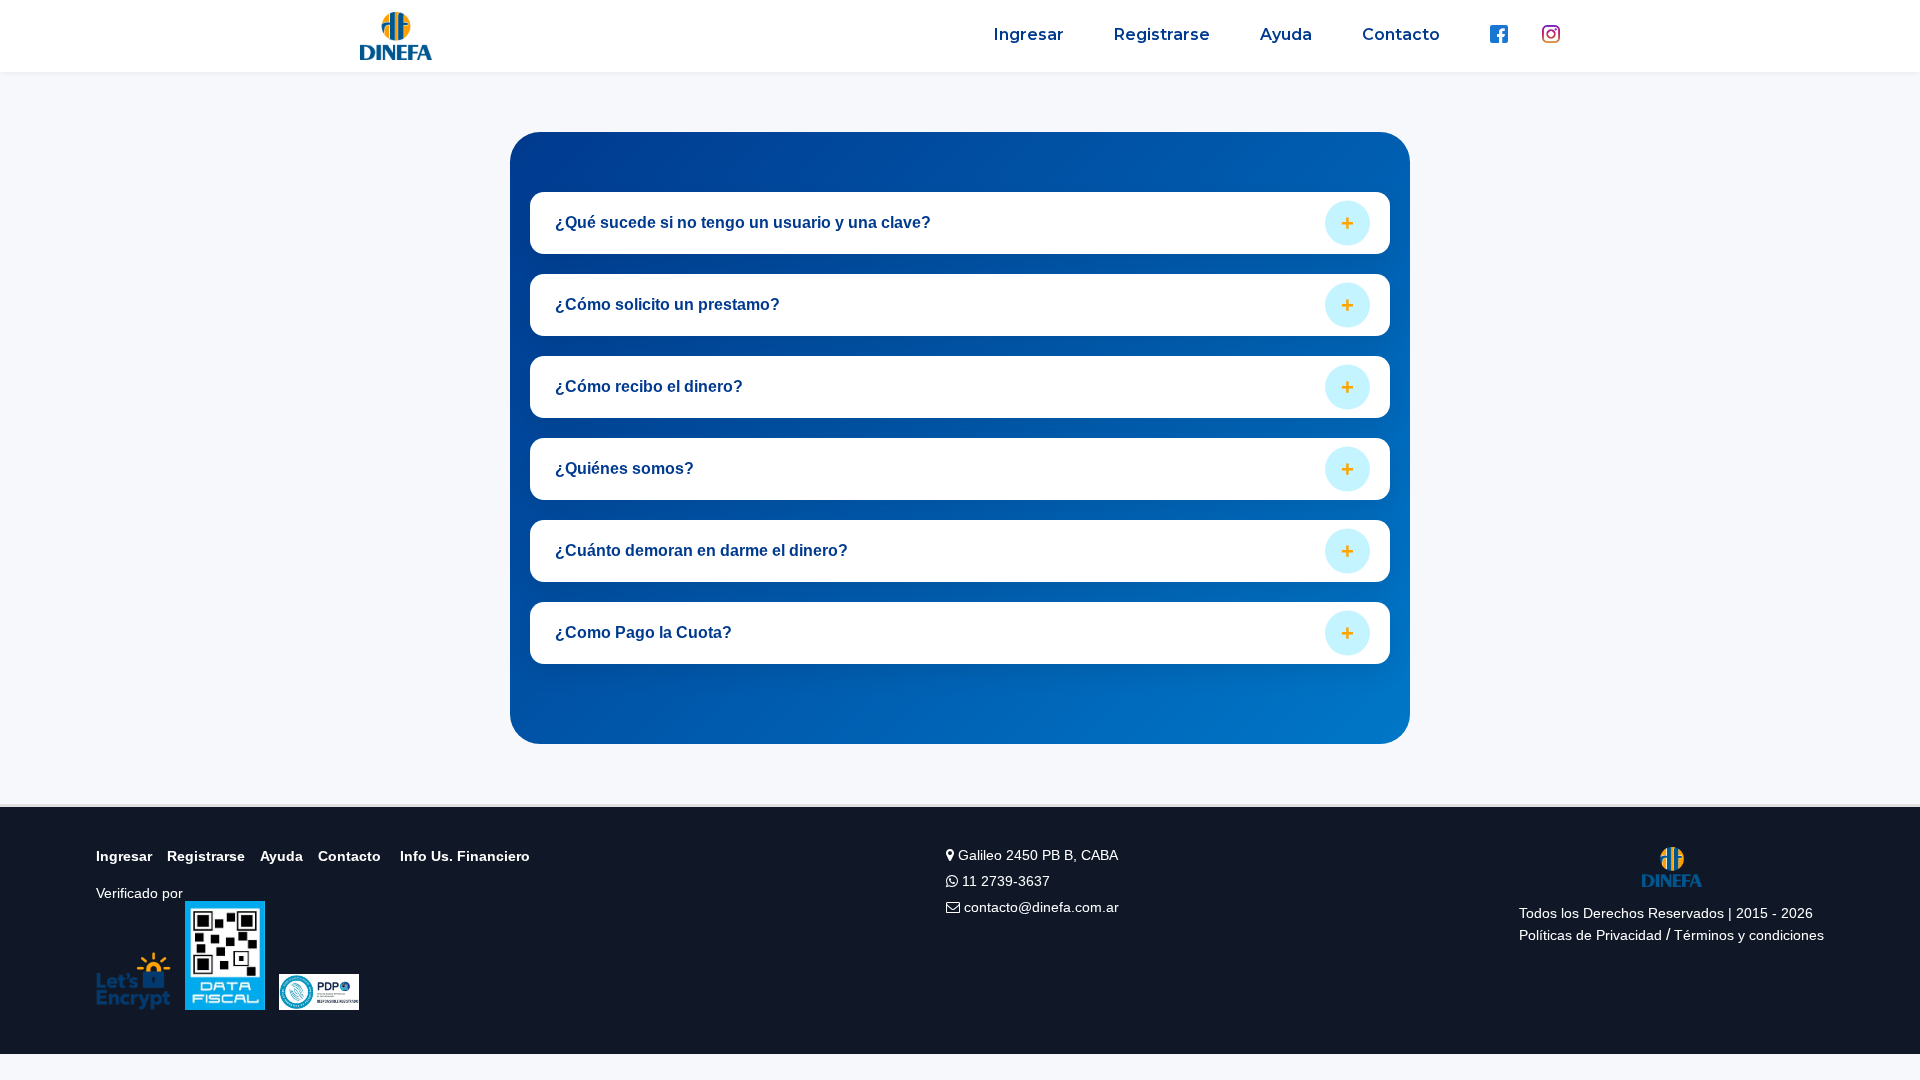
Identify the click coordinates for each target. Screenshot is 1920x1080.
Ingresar (1029, 34)
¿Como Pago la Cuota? (954, 632)
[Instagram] (1551, 36)
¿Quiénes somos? (954, 468)
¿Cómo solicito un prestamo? (954, 304)
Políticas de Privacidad (1590, 935)
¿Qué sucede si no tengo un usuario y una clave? (954, 222)
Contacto (1401, 34)
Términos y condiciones (1749, 935)
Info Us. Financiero (465, 856)
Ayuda (1286, 34)
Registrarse (1162, 34)
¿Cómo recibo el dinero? (954, 386)
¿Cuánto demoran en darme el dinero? (954, 550)
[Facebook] (1499, 36)
